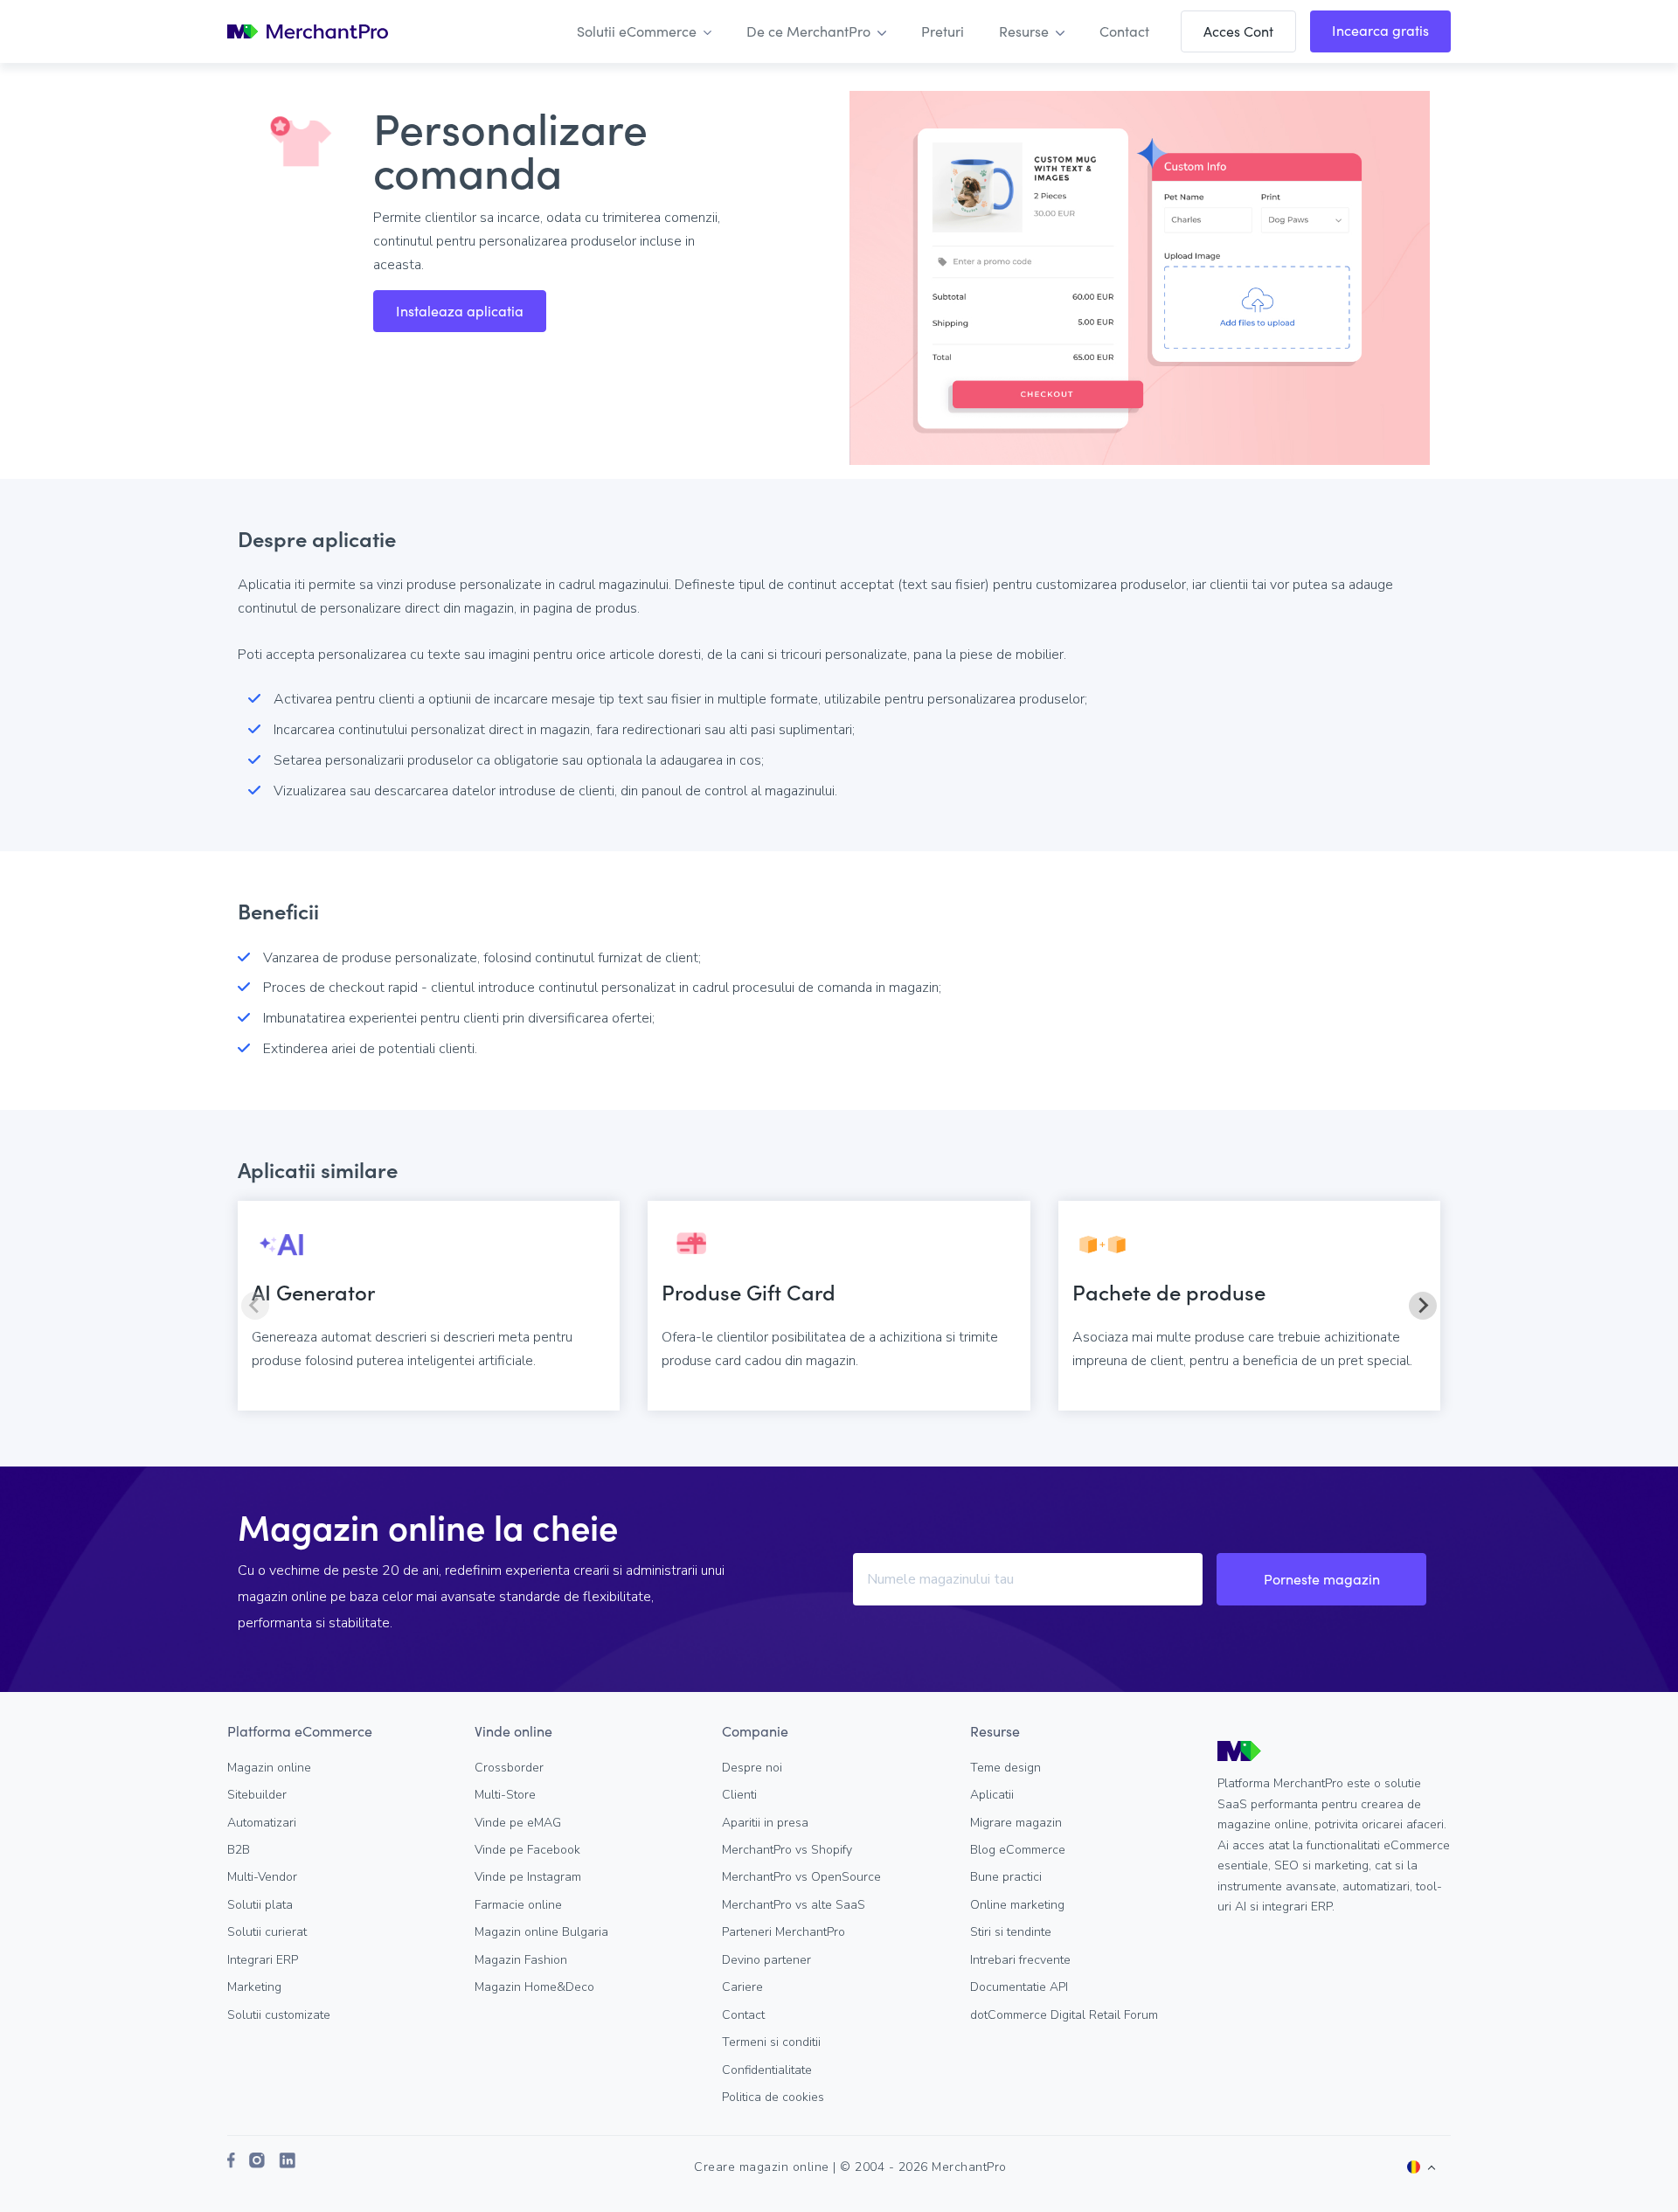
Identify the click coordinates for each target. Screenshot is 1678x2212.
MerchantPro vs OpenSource (801, 1877)
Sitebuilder (257, 1795)
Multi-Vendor (262, 1877)
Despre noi (752, 1768)
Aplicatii (992, 1795)
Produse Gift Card (749, 1291)
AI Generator (313, 1291)
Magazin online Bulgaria (541, 1932)
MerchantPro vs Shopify (787, 1850)
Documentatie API (1019, 1987)
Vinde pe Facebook (527, 1850)
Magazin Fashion (521, 1960)
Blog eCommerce (1018, 1850)
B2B (239, 1850)
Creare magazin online (762, 2167)
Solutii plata (260, 1905)
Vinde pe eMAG (518, 1823)
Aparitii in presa (765, 1823)
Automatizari (262, 1823)
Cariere (742, 1987)
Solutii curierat (267, 1932)
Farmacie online (518, 1905)
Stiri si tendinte (1011, 1932)
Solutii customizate (279, 2015)
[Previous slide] (255, 1306)
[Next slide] (1423, 1306)
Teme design (1005, 1768)
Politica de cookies (773, 2097)
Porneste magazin (1322, 1579)
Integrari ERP (263, 1960)
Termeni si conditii (771, 2042)
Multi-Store (505, 1795)
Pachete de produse (1169, 1291)
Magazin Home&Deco (534, 1987)
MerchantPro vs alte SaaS (794, 1905)
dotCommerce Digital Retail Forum (1064, 2015)
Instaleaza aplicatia (460, 311)
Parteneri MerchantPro (784, 1932)
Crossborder (509, 1768)
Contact (743, 2015)
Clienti (739, 1795)
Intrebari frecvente (1020, 1960)
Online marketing (1017, 1905)
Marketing (254, 1987)
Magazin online (269, 1768)
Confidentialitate (767, 2070)
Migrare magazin (1016, 1823)
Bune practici (1006, 1877)
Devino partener (766, 1960)
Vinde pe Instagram (528, 1877)
